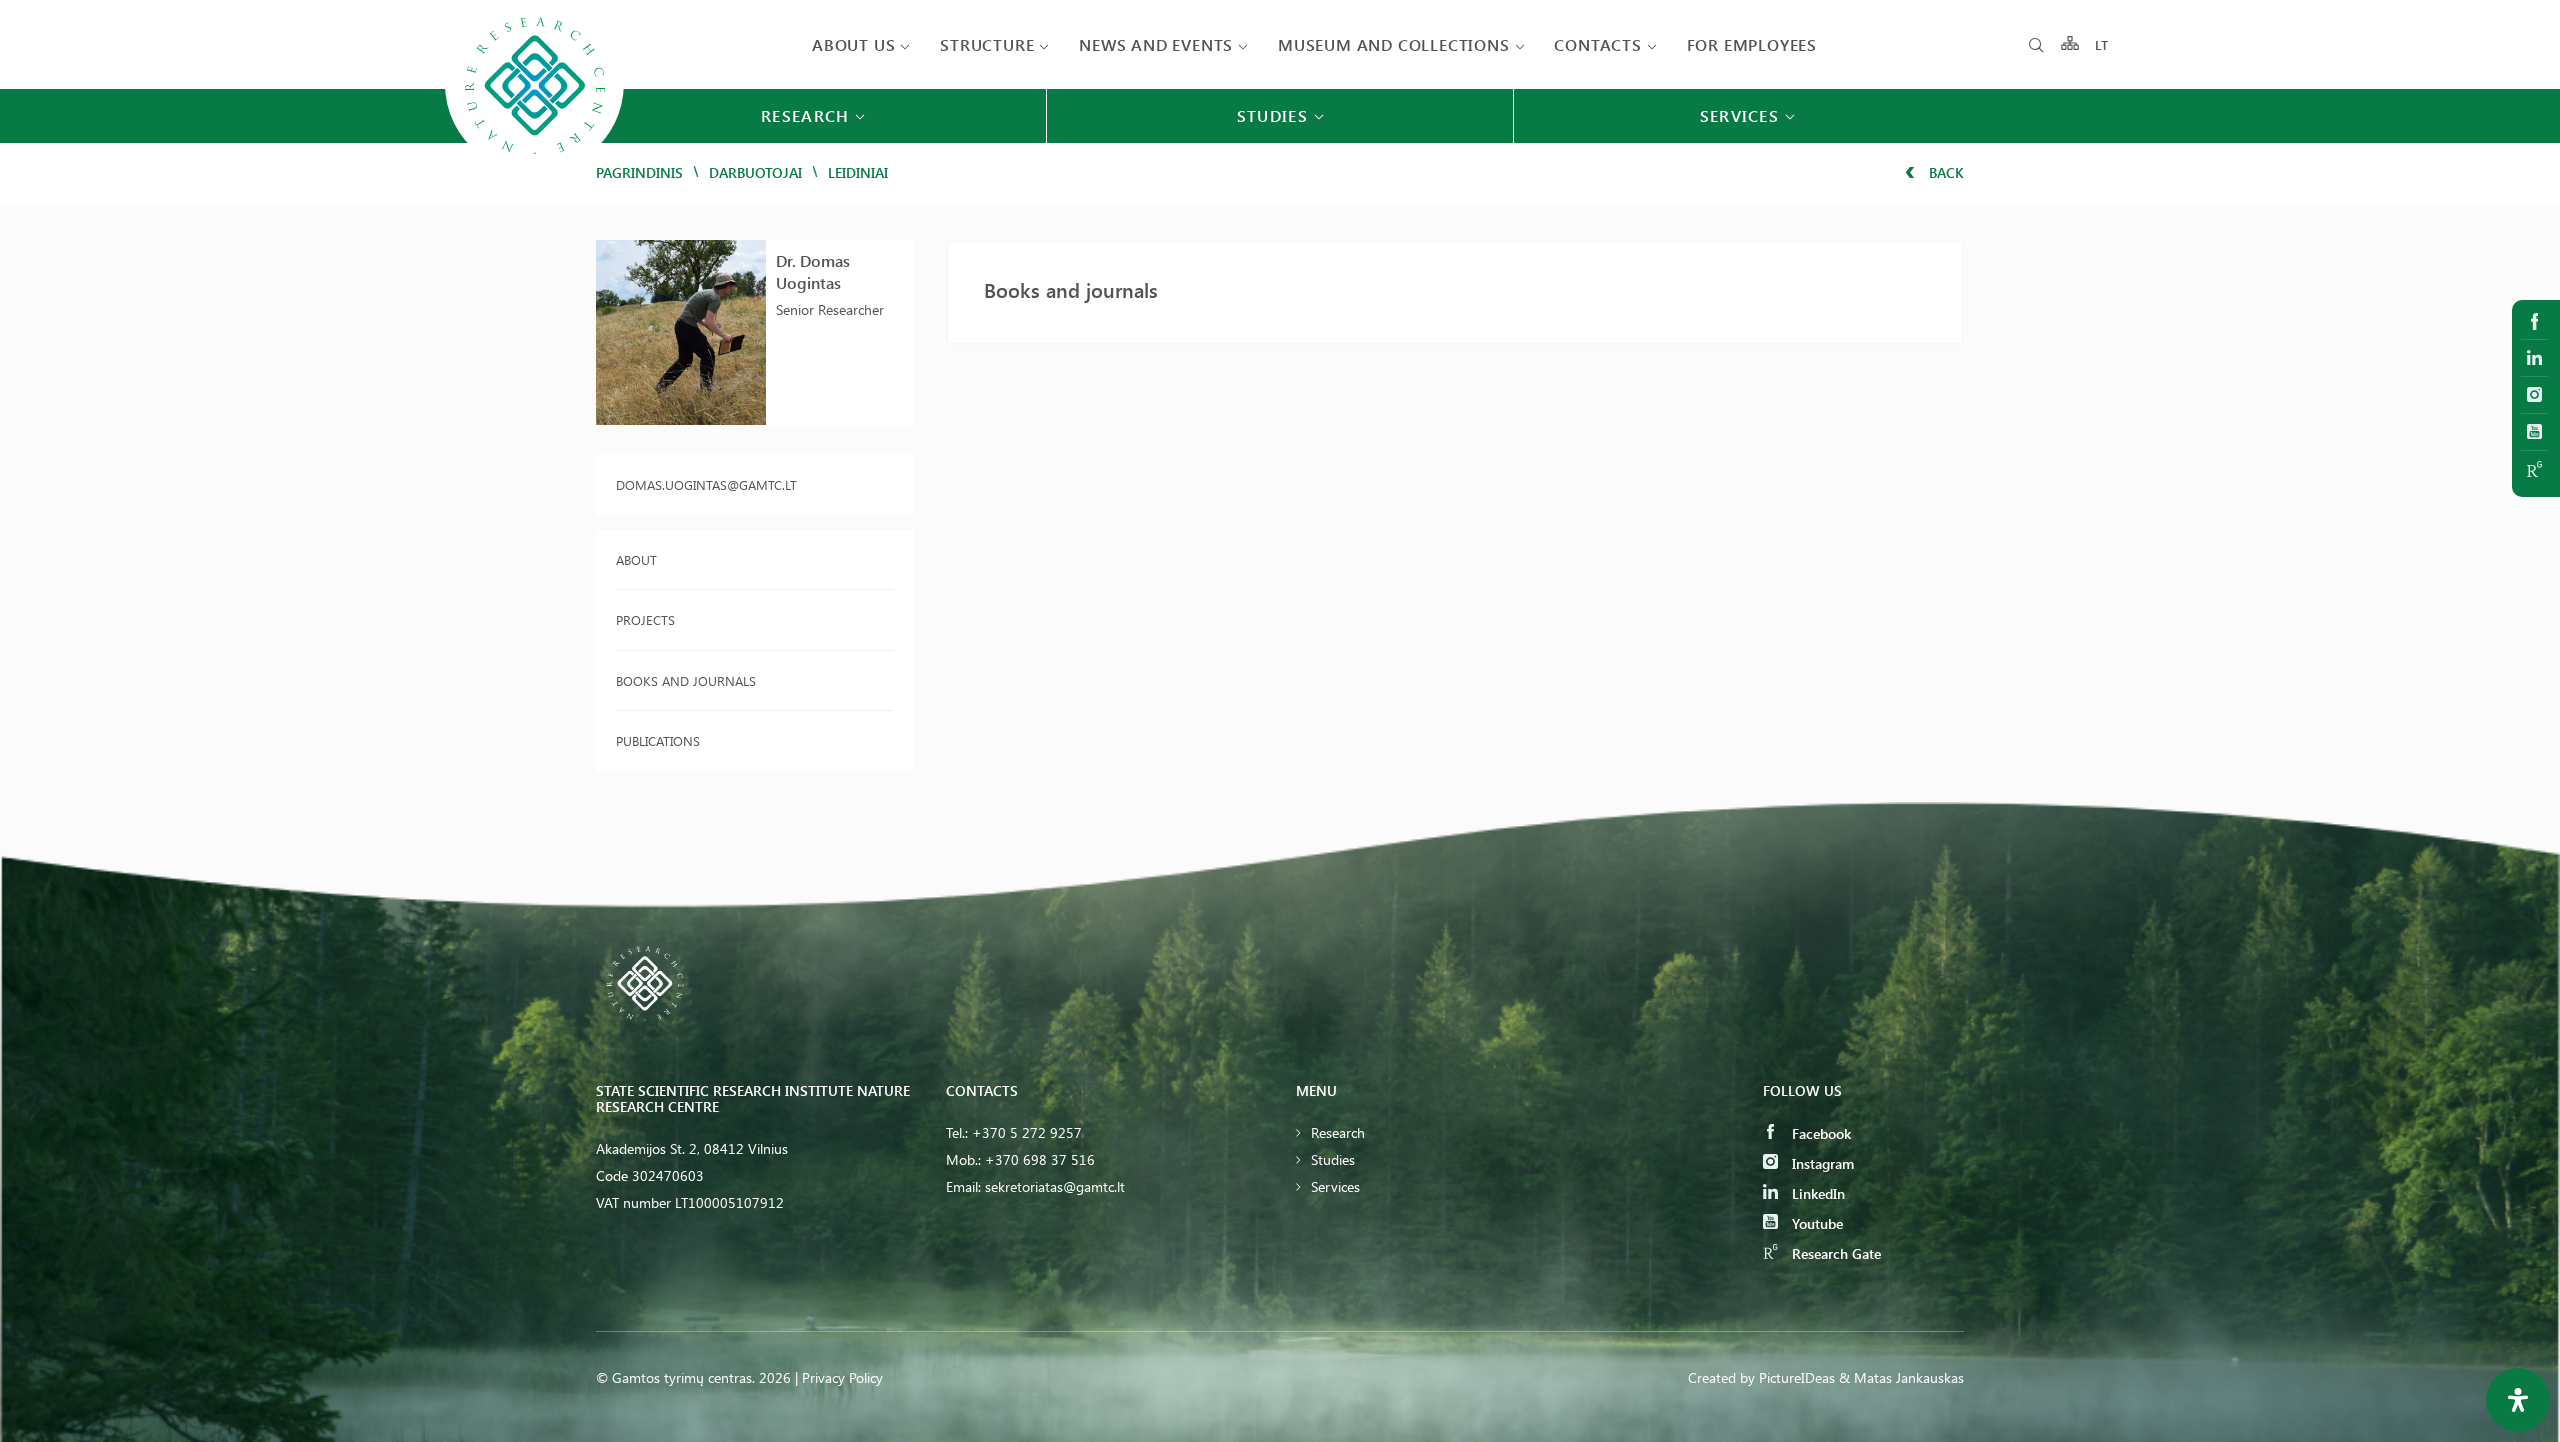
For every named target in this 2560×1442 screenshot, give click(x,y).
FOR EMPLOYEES (1752, 44)
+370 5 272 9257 (1027, 1132)
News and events (1156, 44)
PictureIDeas (1797, 1377)
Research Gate (1834, 1253)
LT (2102, 44)
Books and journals (686, 680)
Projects (645, 619)
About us (853, 44)
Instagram (1821, 1163)
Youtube (1815, 1223)
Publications (658, 740)
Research (1338, 1132)
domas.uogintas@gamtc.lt (706, 484)
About (636, 559)
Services (1335, 1186)
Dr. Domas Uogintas (813, 271)
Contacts (1597, 44)
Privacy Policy (842, 1377)
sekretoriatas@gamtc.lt (1055, 1186)
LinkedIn (1816, 1193)
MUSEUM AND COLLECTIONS (1394, 44)
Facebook (1819, 1133)
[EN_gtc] (534, 171)
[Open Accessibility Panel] (2518, 1400)
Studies (1333, 1159)
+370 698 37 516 (1040, 1159)
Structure (987, 44)
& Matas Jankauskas (1901, 1377)
